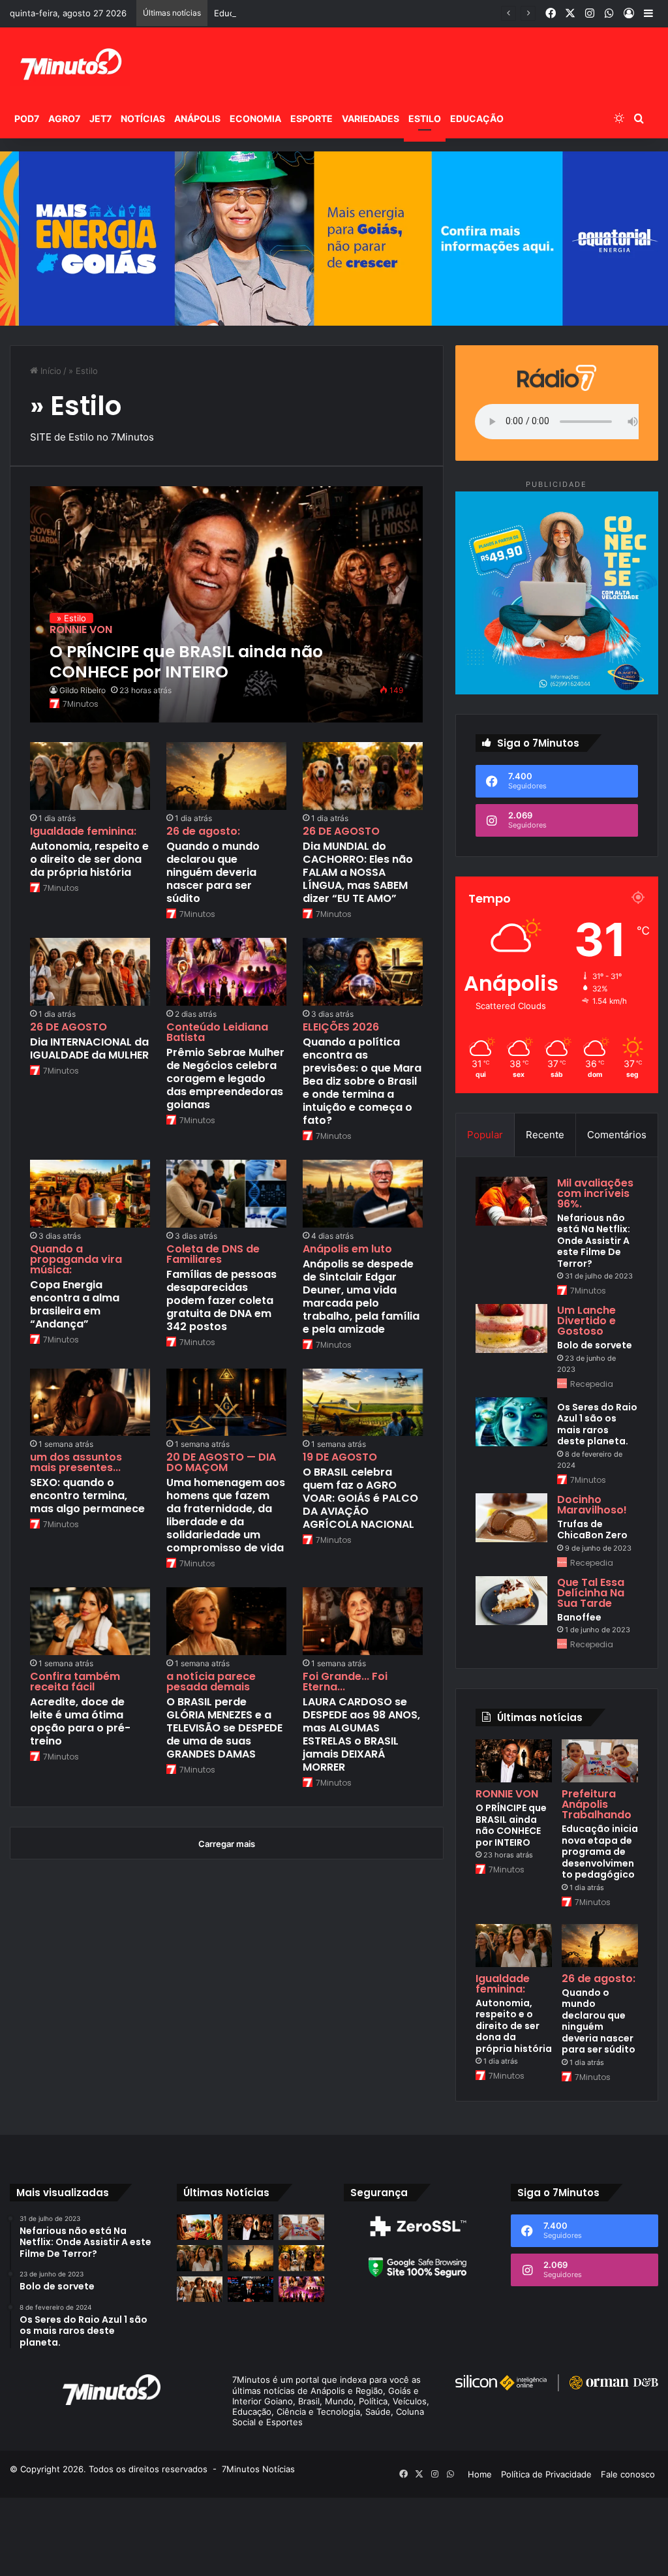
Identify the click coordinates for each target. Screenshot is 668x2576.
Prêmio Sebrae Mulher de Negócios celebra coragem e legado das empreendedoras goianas (225, 1079)
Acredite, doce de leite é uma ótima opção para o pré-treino (80, 1721)
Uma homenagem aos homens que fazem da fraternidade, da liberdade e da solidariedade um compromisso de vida (226, 1515)
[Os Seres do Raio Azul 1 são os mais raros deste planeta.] (511, 1422)
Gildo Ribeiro (83, 690)
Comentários (617, 1135)
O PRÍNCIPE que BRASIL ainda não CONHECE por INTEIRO (511, 1825)
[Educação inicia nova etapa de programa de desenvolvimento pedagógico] (600, 1761)
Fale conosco (628, 2474)
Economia (255, 118)
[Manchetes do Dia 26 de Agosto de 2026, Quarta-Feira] (250, 2289)
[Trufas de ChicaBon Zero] (511, 1518)
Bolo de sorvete (595, 1345)
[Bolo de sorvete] (511, 1328)
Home (480, 2474)
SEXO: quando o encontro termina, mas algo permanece (87, 1496)
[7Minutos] (70, 63)
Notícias (143, 118)
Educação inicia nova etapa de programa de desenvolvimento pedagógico (364, 13)
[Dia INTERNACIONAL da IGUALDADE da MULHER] (90, 972)
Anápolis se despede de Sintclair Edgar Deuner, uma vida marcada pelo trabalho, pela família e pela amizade (361, 1296)
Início (50, 371)
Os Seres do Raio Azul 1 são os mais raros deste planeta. (597, 1424)
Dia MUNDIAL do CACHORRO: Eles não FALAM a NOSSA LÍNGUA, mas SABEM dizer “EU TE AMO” (358, 872)
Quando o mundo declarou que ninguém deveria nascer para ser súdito (213, 872)
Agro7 (64, 118)
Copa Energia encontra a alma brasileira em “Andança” (75, 1304)
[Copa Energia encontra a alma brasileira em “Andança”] (90, 1194)
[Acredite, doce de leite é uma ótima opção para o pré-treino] (90, 1621)
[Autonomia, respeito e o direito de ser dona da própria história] (90, 776)
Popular (485, 1135)
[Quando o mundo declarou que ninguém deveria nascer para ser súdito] (226, 776)
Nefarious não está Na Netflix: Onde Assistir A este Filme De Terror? (594, 1241)
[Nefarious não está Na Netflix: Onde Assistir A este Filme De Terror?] (511, 1201)
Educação (477, 118)
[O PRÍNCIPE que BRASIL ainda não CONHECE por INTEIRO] (226, 605)
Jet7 (100, 118)
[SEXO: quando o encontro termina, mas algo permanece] (90, 1403)
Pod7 (27, 118)
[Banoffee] (511, 1601)
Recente (545, 1135)
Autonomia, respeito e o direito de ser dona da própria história (89, 859)
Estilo (425, 118)
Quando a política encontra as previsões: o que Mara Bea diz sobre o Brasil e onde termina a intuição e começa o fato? (362, 1081)
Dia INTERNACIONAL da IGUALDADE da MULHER (89, 1048)
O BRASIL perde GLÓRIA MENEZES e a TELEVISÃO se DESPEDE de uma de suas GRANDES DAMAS (224, 1728)
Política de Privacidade (546, 2474)
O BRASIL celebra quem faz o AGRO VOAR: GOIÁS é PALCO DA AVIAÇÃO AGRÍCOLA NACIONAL (360, 1498)
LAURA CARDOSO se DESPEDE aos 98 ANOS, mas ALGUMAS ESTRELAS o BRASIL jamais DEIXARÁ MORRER (361, 1734)
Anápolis (197, 118)
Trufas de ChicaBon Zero (592, 1530)
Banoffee (579, 1617)
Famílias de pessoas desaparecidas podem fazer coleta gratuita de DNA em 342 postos (221, 1300)
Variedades (371, 118)
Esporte (311, 118)
